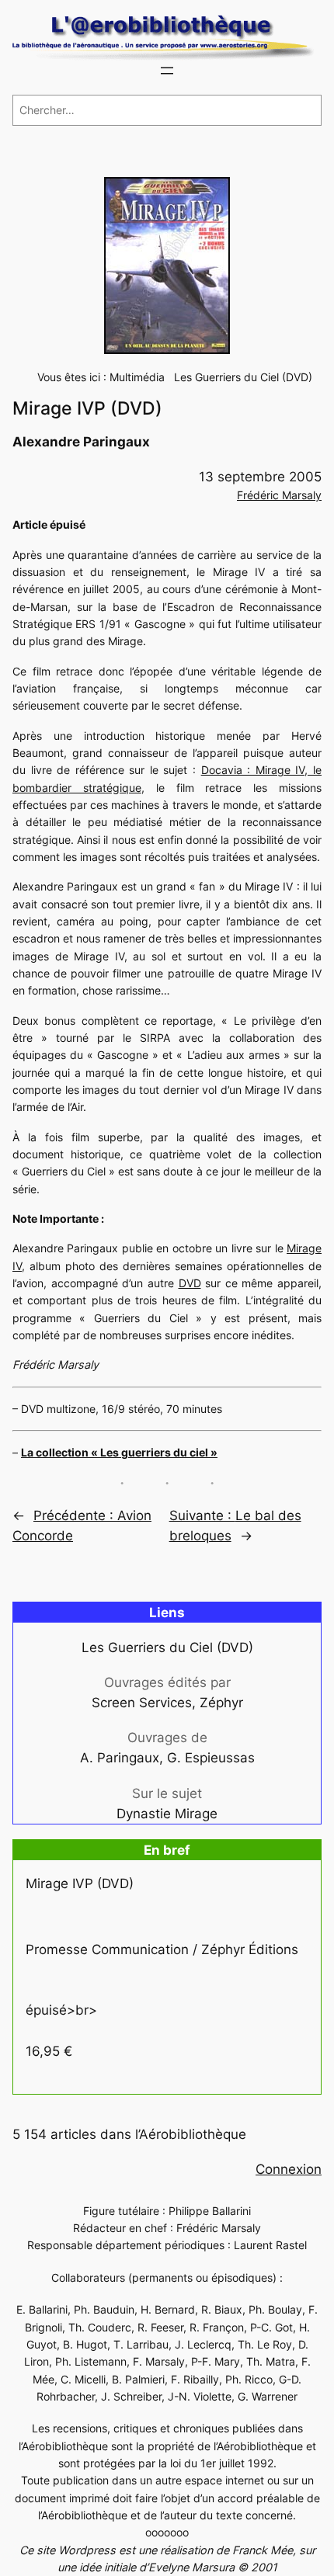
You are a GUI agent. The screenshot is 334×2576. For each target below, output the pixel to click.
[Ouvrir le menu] (167, 71)
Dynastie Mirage (167, 1814)
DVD (190, 1283)
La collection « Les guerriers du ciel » (119, 1452)
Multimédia (137, 377)
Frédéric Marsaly (279, 495)
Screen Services (142, 1703)
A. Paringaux (120, 1758)
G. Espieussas (211, 1758)
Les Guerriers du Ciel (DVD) (243, 377)
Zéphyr (221, 1703)
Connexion (289, 2169)
